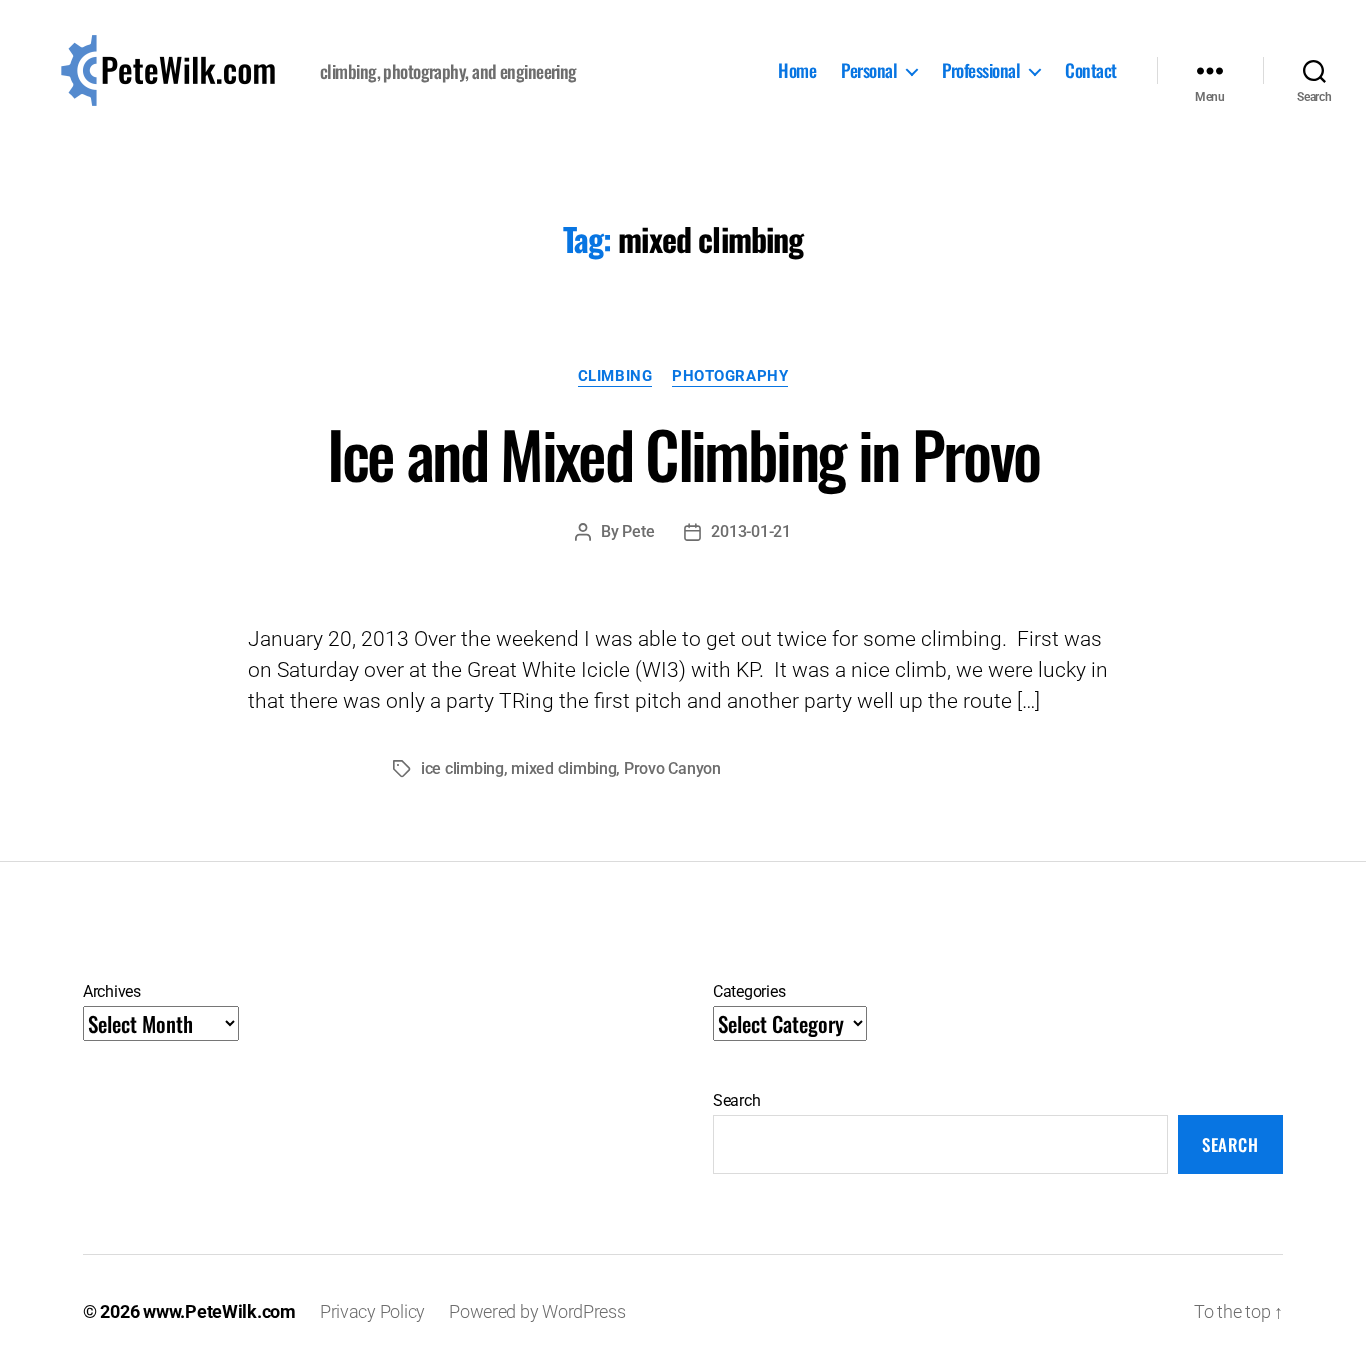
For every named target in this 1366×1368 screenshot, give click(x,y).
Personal (869, 71)
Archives (112, 991)
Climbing (615, 376)
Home (797, 71)
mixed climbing (563, 768)
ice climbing (462, 768)
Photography (730, 376)
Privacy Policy (372, 1311)
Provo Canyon (672, 768)
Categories (749, 991)
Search (736, 1100)
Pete (638, 531)
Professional (981, 71)
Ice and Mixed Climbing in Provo (683, 453)
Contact (1091, 71)
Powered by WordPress (537, 1311)
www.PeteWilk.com (219, 1311)
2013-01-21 (750, 531)
